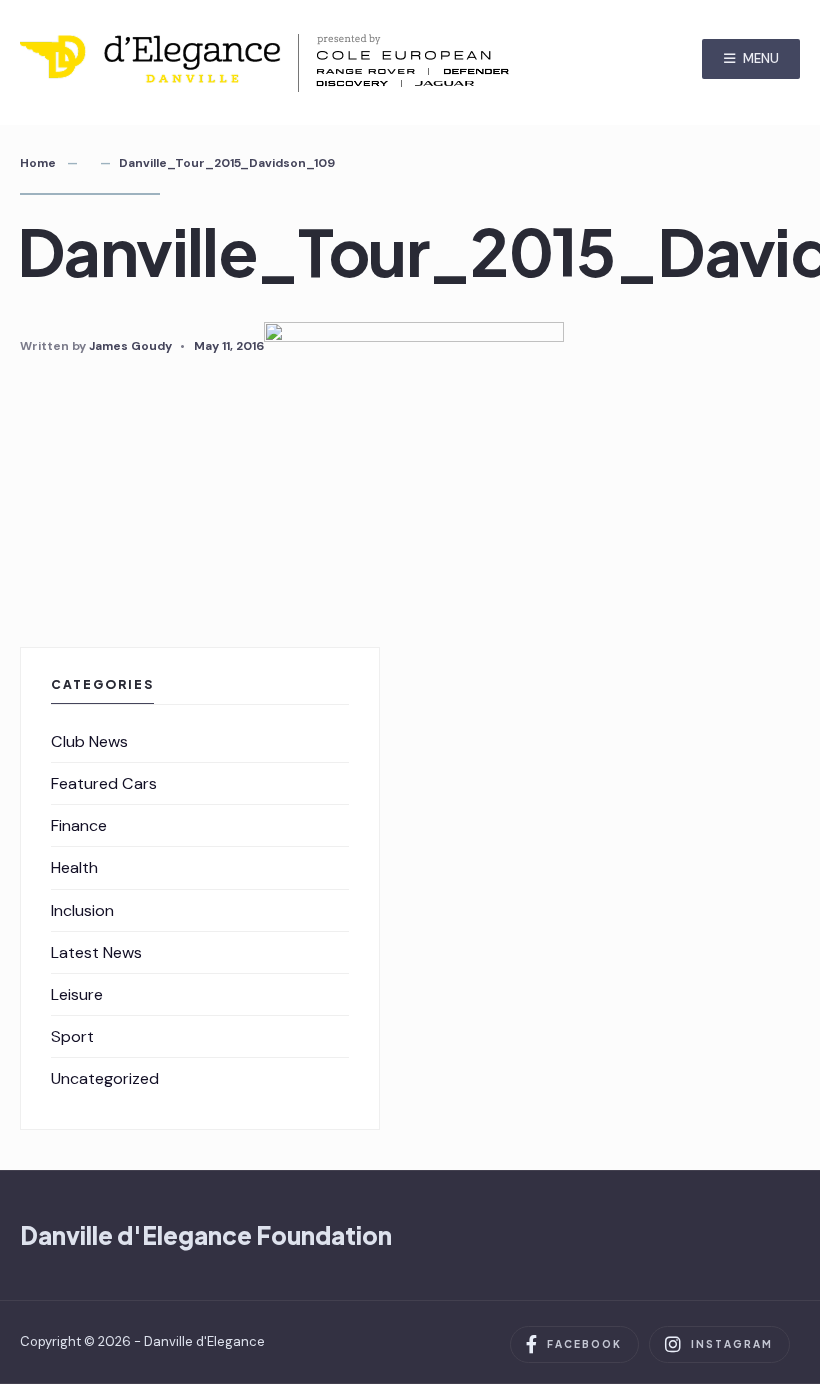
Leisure (77, 994)
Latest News (96, 952)
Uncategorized (105, 1078)
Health (74, 867)
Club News (89, 741)
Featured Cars (104, 783)
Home (38, 163)
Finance (79, 825)
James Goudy (130, 346)
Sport (72, 1036)
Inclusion (82, 910)
